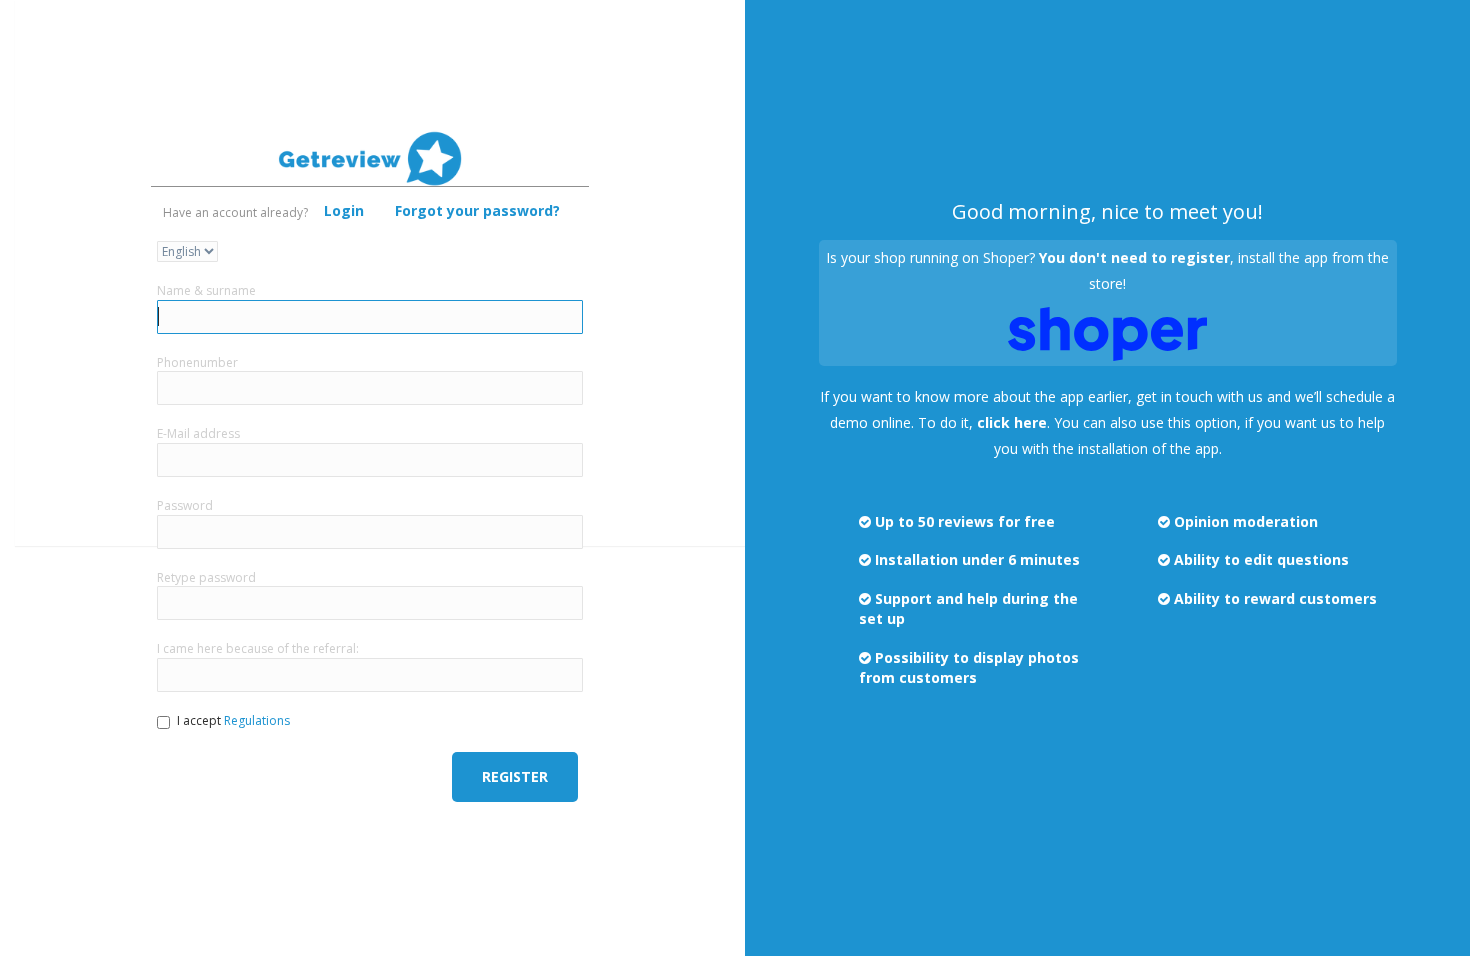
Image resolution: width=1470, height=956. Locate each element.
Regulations (257, 720)
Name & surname (206, 290)
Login (344, 210)
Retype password (206, 577)
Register (515, 776)
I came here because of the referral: (258, 648)
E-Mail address (198, 433)
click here (1012, 422)
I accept (233, 720)
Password (185, 505)
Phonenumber (197, 362)
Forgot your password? (477, 210)
